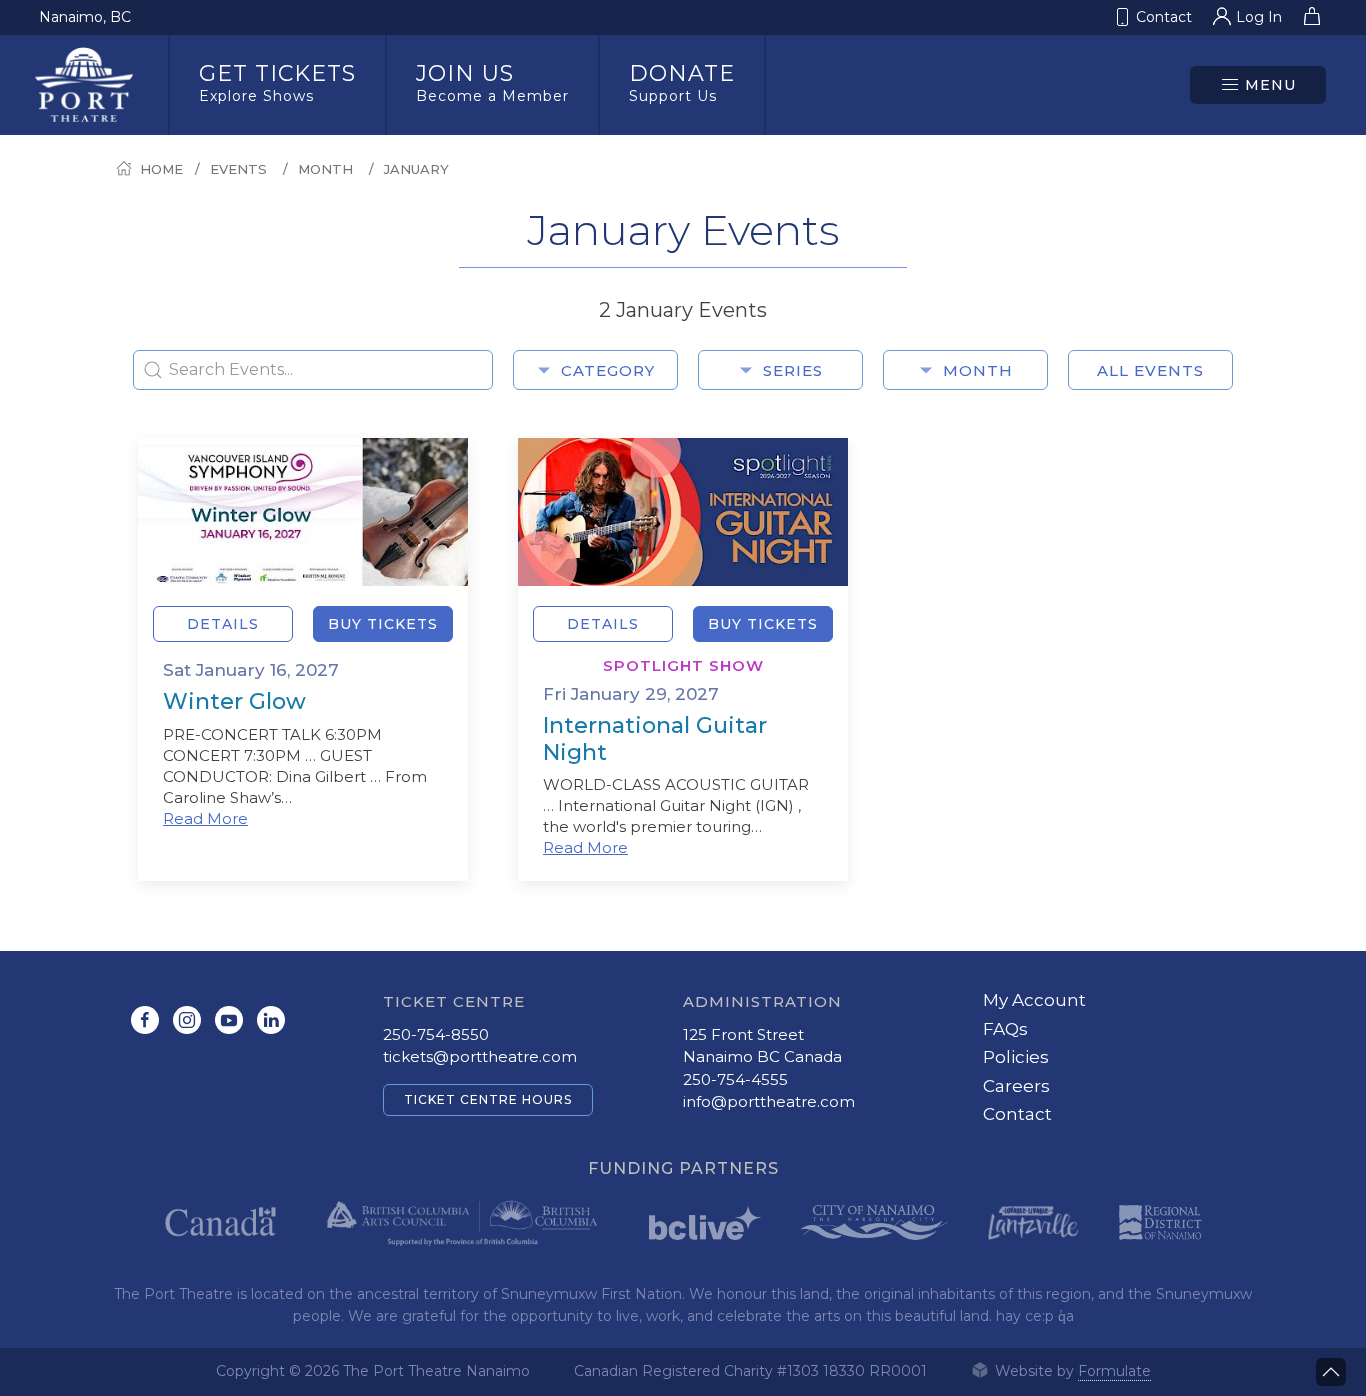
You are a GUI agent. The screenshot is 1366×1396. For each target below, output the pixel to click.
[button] (1258, 85)
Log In (1259, 17)
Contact (1017, 1114)
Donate (682, 82)
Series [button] (793, 370)
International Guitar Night (655, 738)
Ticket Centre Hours (488, 1099)
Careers (1016, 1086)
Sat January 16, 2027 (251, 670)
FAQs (1005, 1029)
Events (238, 169)
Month (325, 169)
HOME (161, 169)
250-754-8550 (436, 1034)
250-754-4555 (735, 1079)
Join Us (492, 82)
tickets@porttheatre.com (480, 1056)
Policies (1016, 1057)
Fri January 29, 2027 (631, 694)
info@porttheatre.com (769, 1101)
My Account (1034, 1000)
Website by (1071, 1371)
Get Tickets (277, 82)
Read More (205, 818)
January (416, 169)
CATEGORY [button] (608, 370)
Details (223, 624)
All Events (1150, 370)
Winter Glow (234, 701)
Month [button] (978, 370)
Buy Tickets (383, 624)
